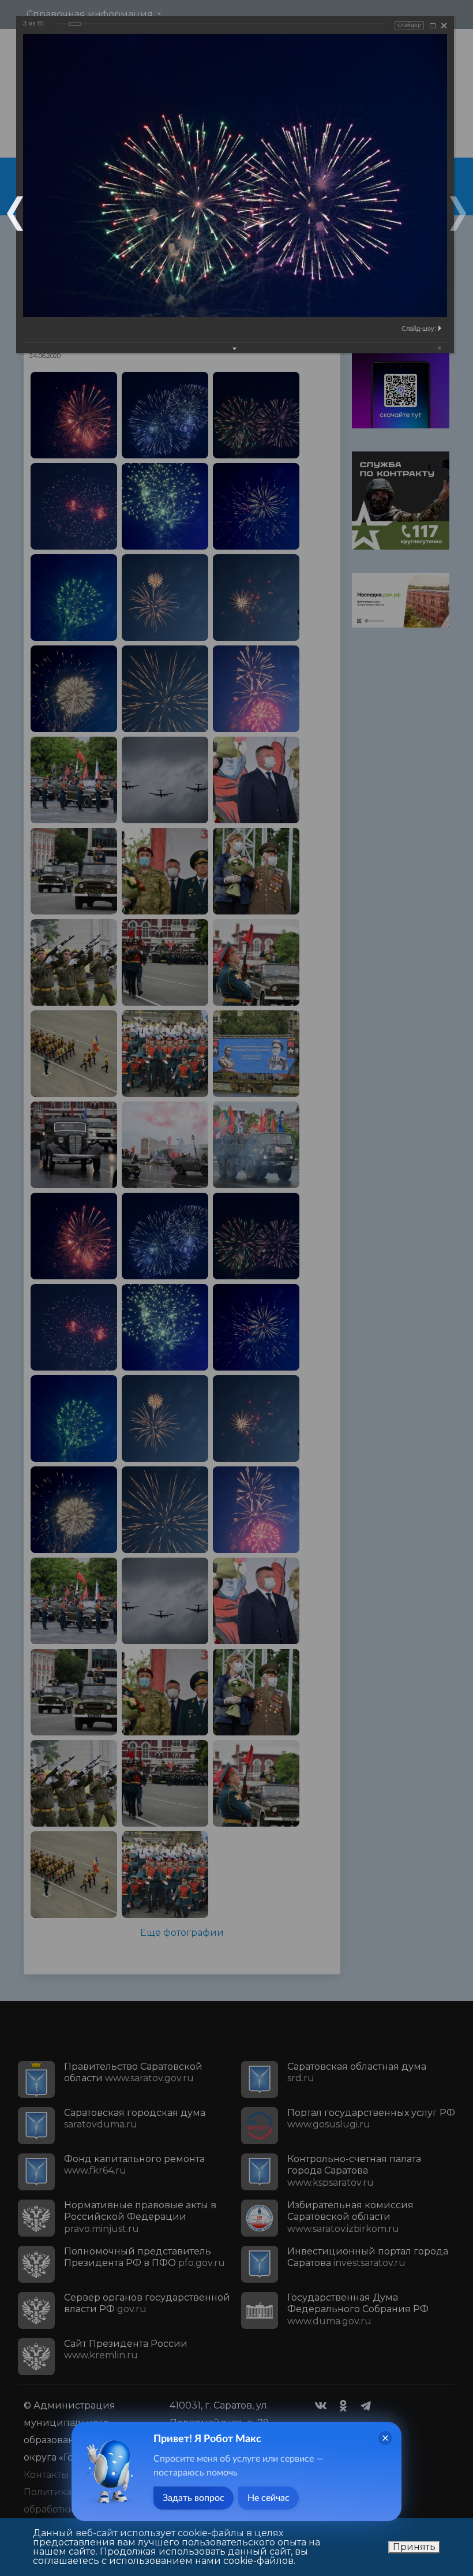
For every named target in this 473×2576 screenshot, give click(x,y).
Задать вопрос (194, 2498)
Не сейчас (269, 2498)
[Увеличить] (433, 26)
